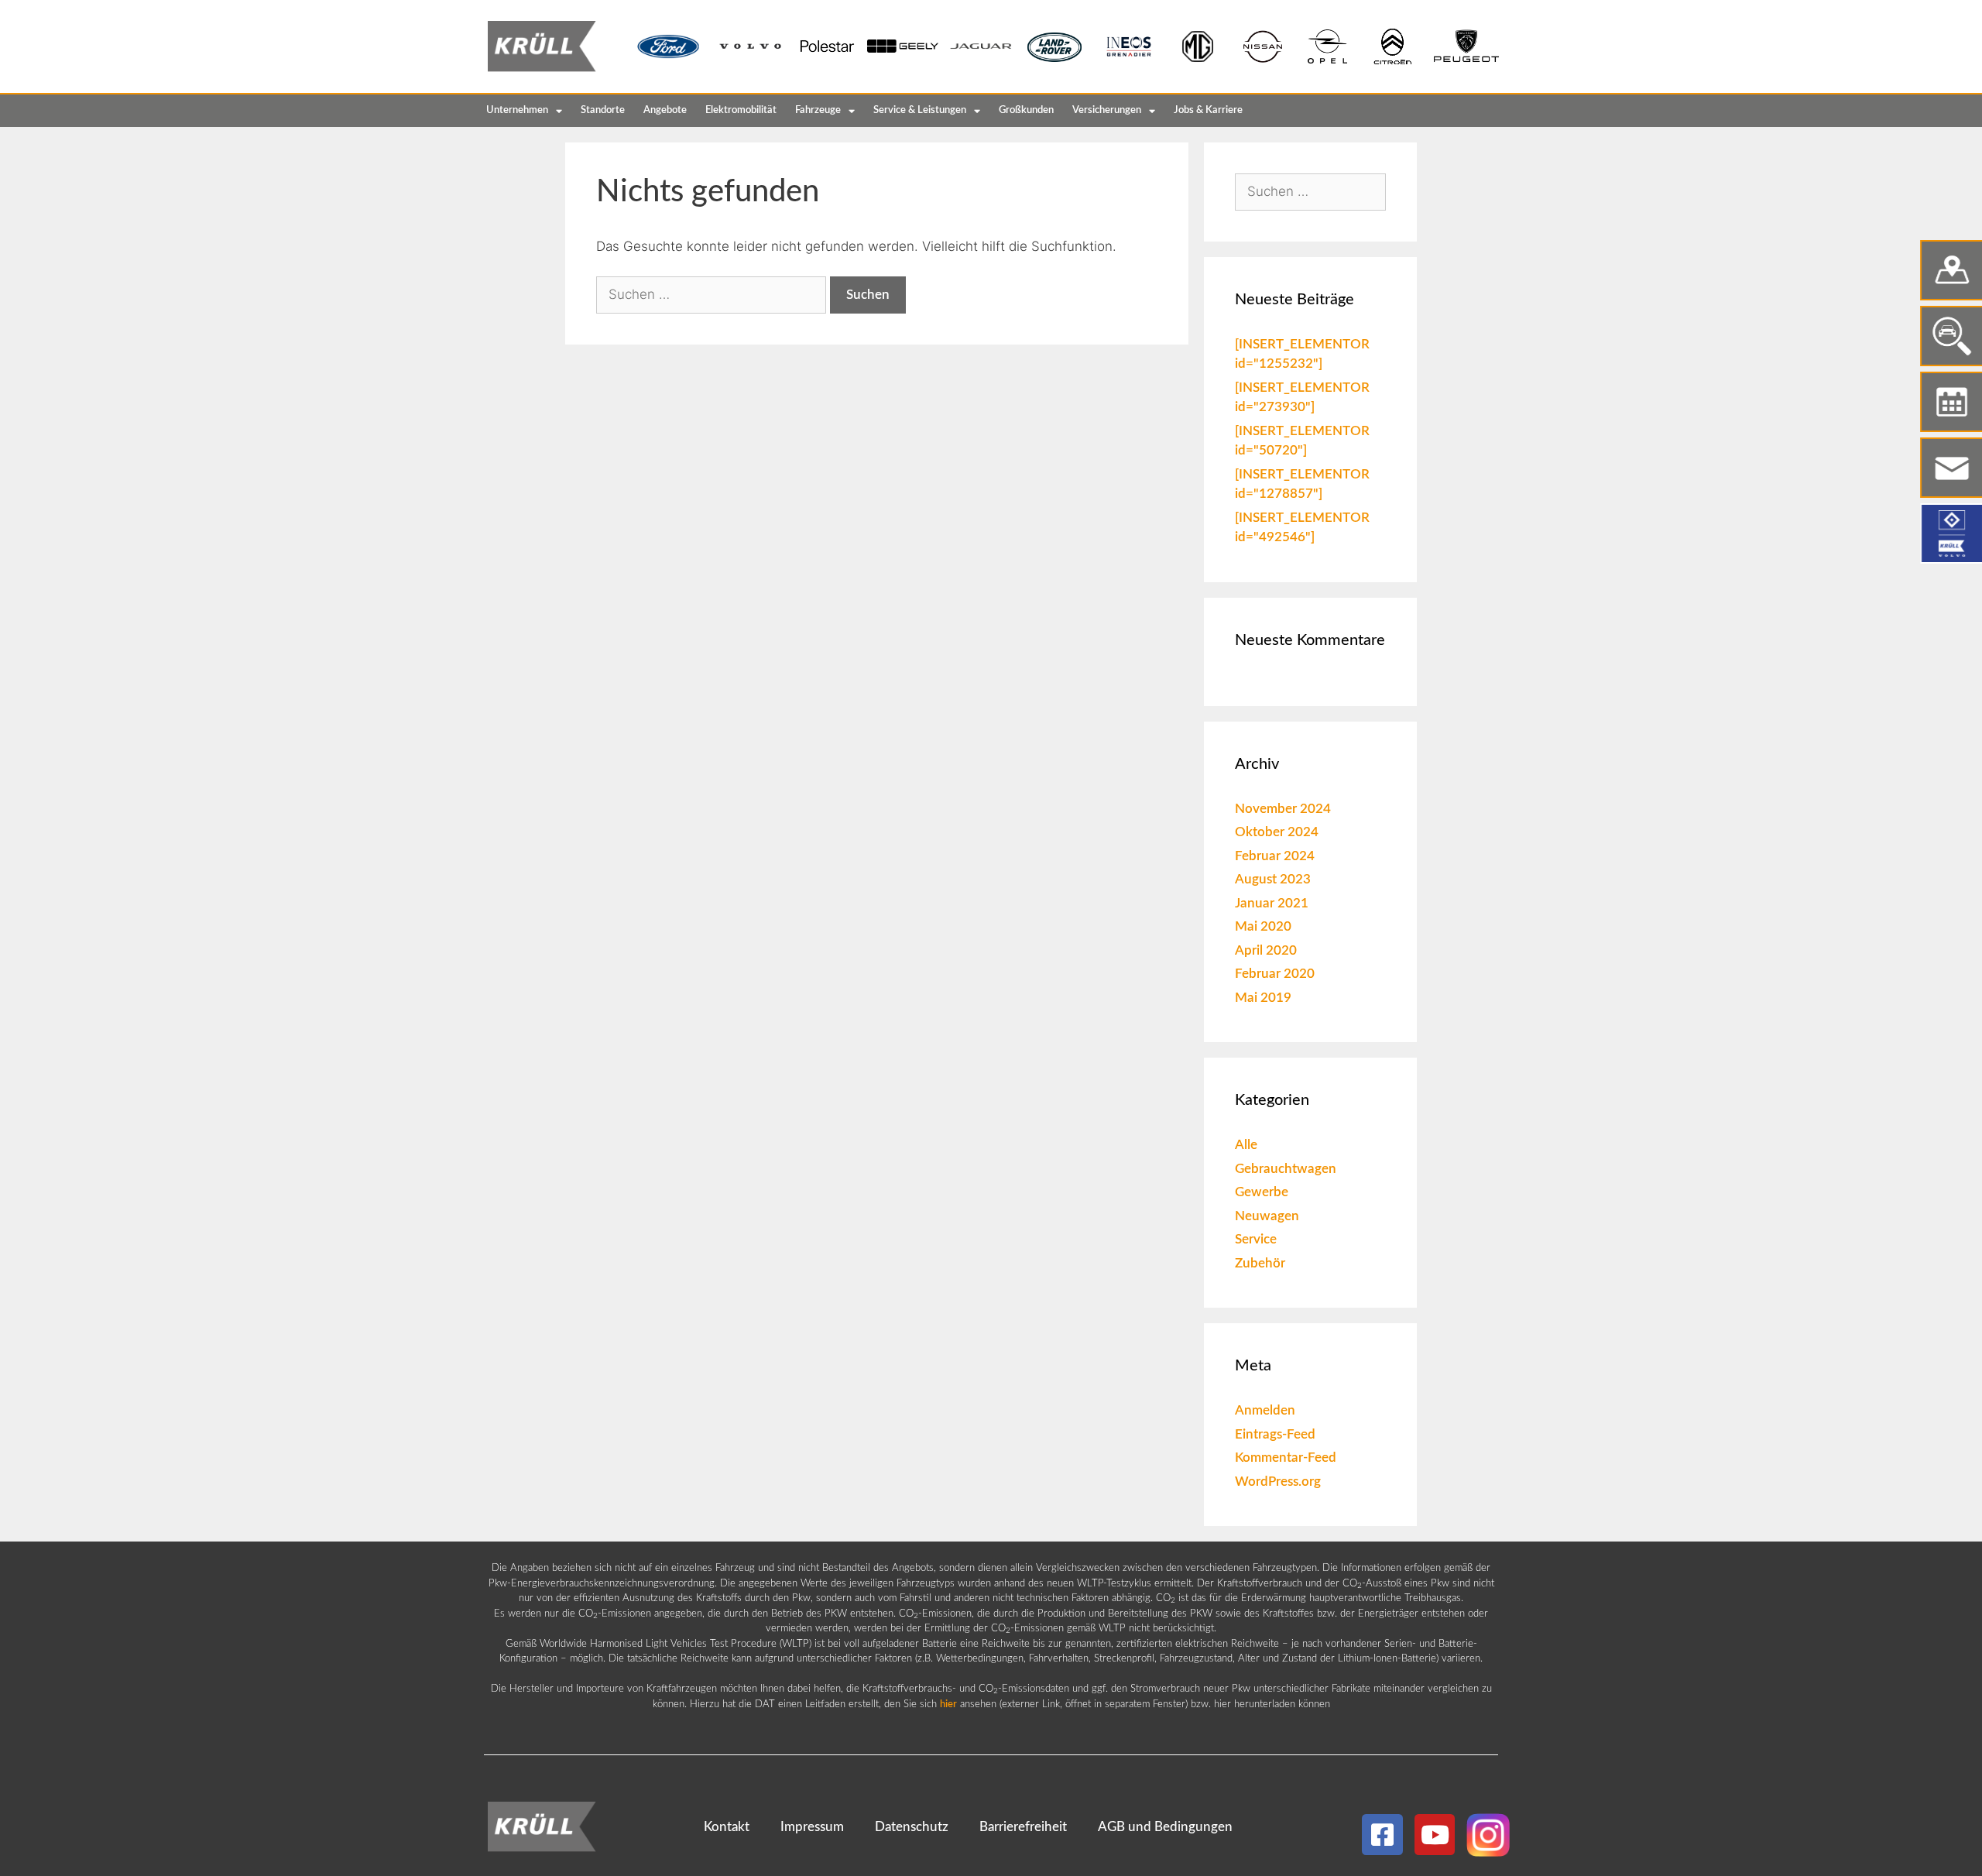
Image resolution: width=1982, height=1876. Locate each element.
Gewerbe (1262, 1192)
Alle (1246, 1145)
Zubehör (1260, 1263)
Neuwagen (1267, 1216)
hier (948, 1705)
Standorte (603, 110)
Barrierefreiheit (1023, 1827)
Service (1256, 1239)
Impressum (812, 1827)
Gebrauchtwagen (1286, 1169)
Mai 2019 (1263, 998)
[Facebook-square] (1382, 1835)
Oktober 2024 (1277, 832)
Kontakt (727, 1827)
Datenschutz (912, 1827)
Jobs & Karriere (1208, 110)
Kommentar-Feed (1286, 1458)
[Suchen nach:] (713, 294)
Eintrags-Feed (1275, 1434)
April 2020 (1266, 950)
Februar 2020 (1275, 974)
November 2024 (1283, 809)
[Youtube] (1435, 1835)
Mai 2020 (1263, 926)
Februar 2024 (1275, 856)
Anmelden (1265, 1410)
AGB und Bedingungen (1165, 1827)
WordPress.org (1278, 1482)
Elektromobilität (741, 110)
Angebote (665, 110)
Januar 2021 (1272, 903)
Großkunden (1026, 110)
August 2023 (1273, 879)
